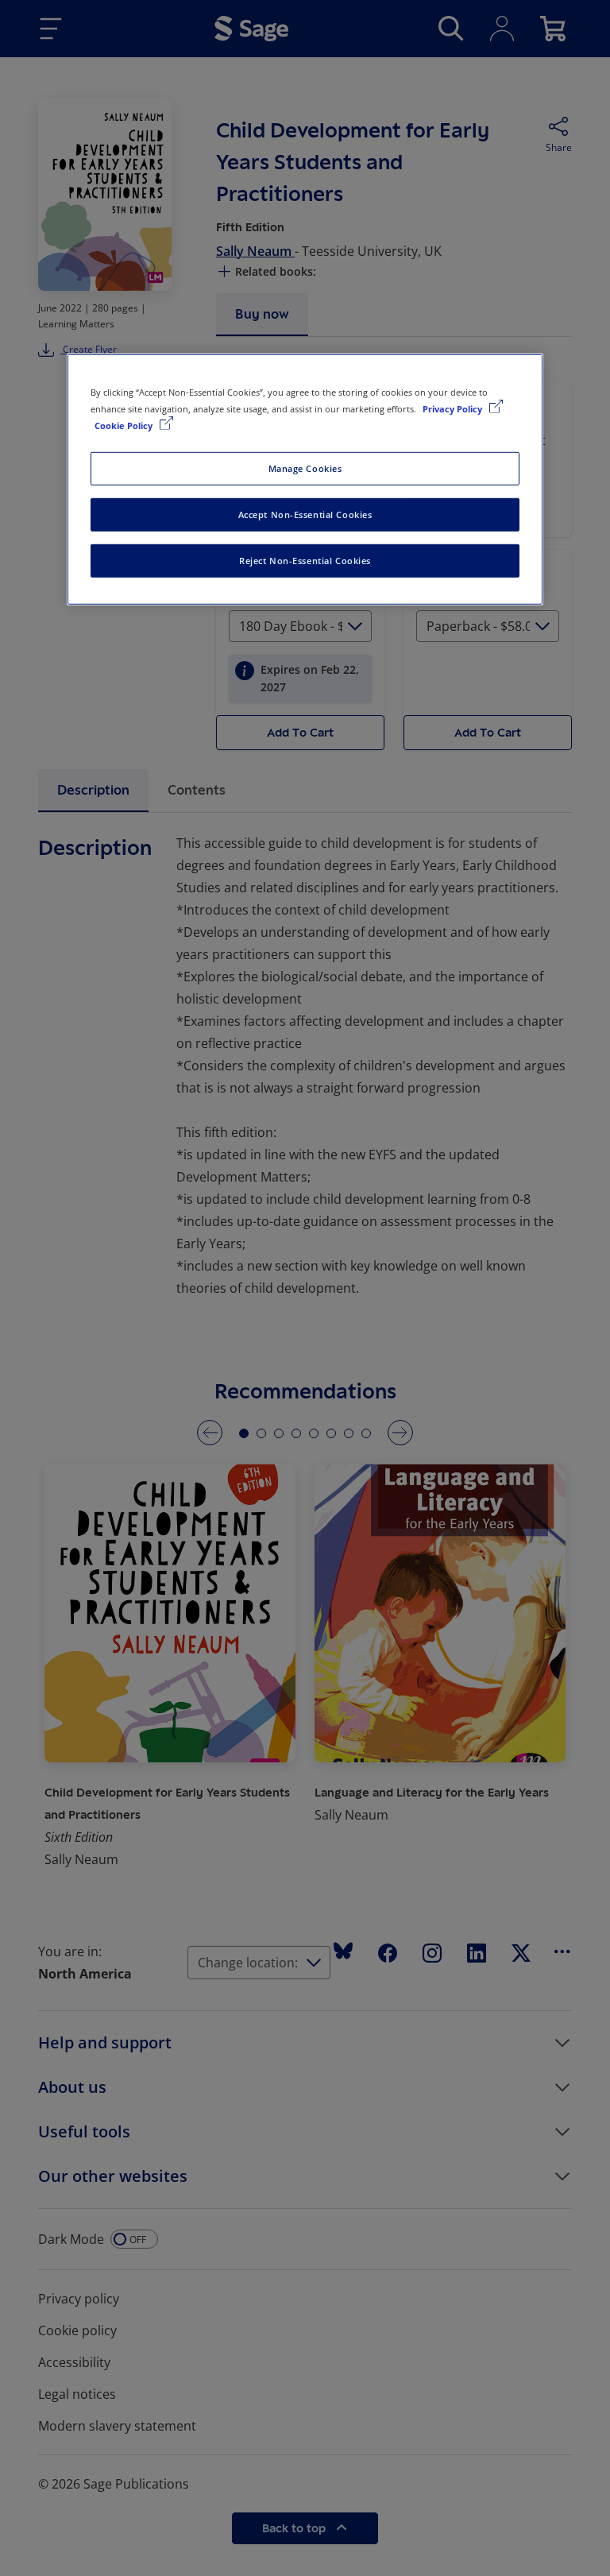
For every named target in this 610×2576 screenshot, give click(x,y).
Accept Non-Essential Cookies (305, 514)
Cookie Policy (125, 425)
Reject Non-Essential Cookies (305, 561)
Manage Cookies (305, 468)
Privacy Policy (454, 409)
